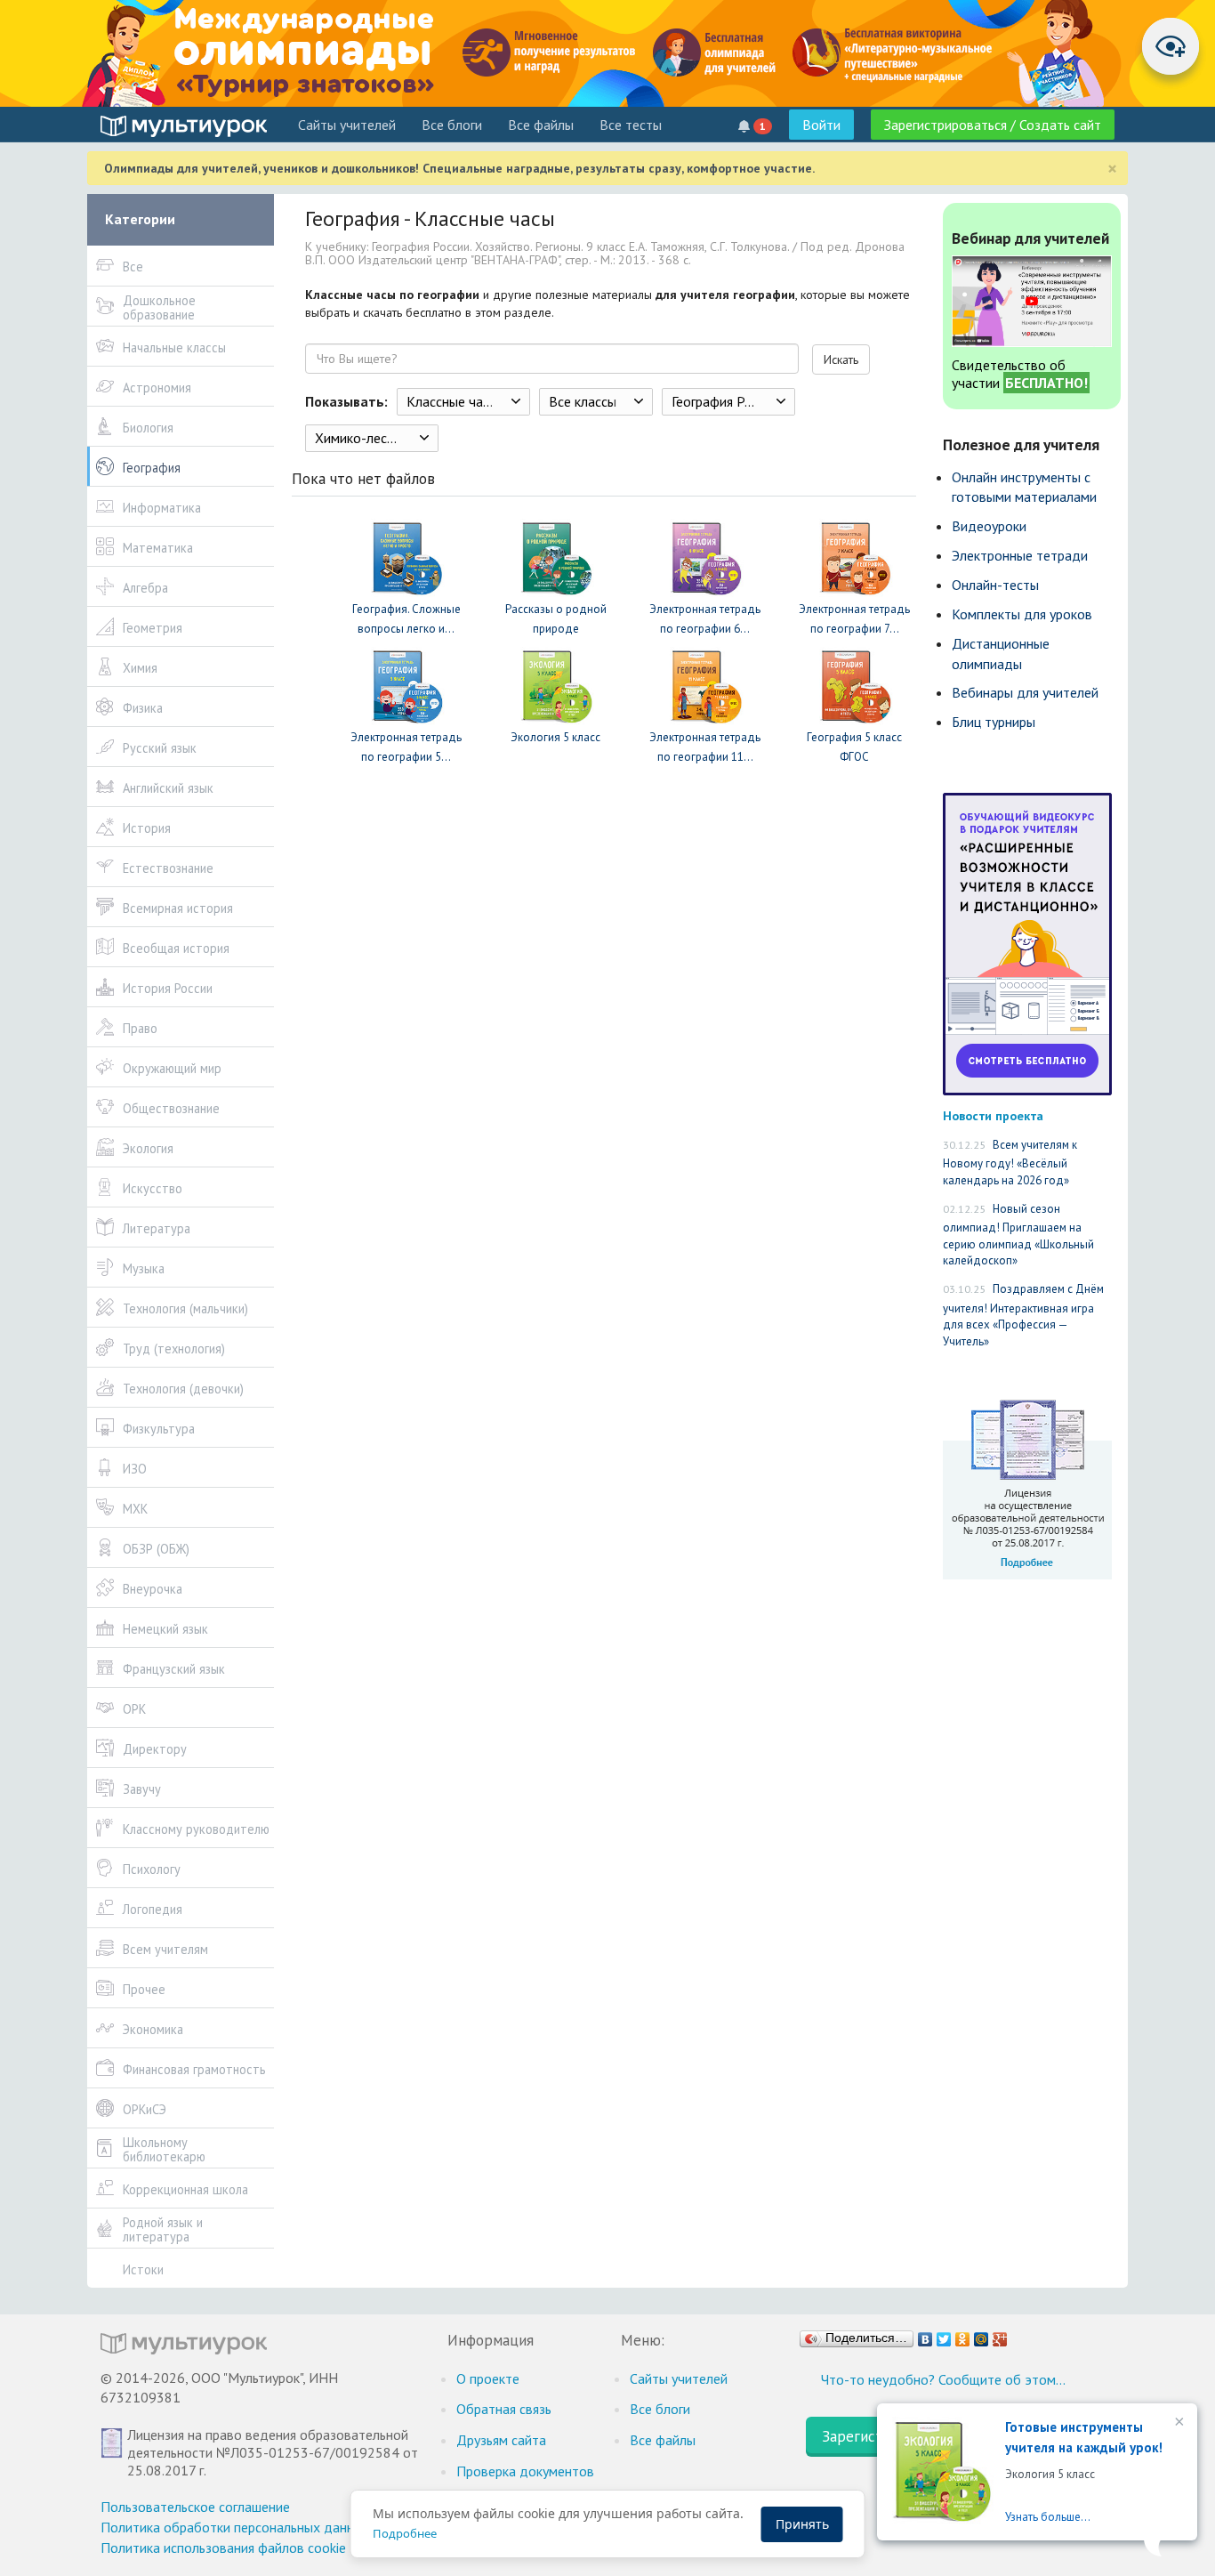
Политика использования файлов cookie (223, 2548)
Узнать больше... (1048, 2517)
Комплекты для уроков (1022, 614)
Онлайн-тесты (995, 585)
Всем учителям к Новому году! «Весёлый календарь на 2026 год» (1010, 1163)
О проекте (488, 2378)
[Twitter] (944, 2335)
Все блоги (452, 125)
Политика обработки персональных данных (235, 2527)
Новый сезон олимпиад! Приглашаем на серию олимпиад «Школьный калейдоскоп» (1018, 1235)
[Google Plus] (1000, 2335)
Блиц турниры (994, 722)
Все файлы (541, 125)
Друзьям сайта (501, 2440)
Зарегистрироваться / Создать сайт (993, 125)
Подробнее (405, 2533)
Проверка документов (525, 2471)
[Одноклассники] (963, 2335)
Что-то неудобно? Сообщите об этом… (943, 2379)
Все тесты (631, 125)
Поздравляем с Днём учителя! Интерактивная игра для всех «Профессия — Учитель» (1023, 1315)
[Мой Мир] (982, 2335)
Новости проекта (993, 1115)
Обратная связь (504, 2409)
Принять (802, 2524)
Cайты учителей (347, 125)
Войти (821, 125)
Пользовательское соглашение (195, 2507)
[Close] (1178, 2423)
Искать (841, 359)
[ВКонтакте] (925, 2335)
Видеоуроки (989, 526)
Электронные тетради (1020, 555)
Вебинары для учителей (1025, 692)
